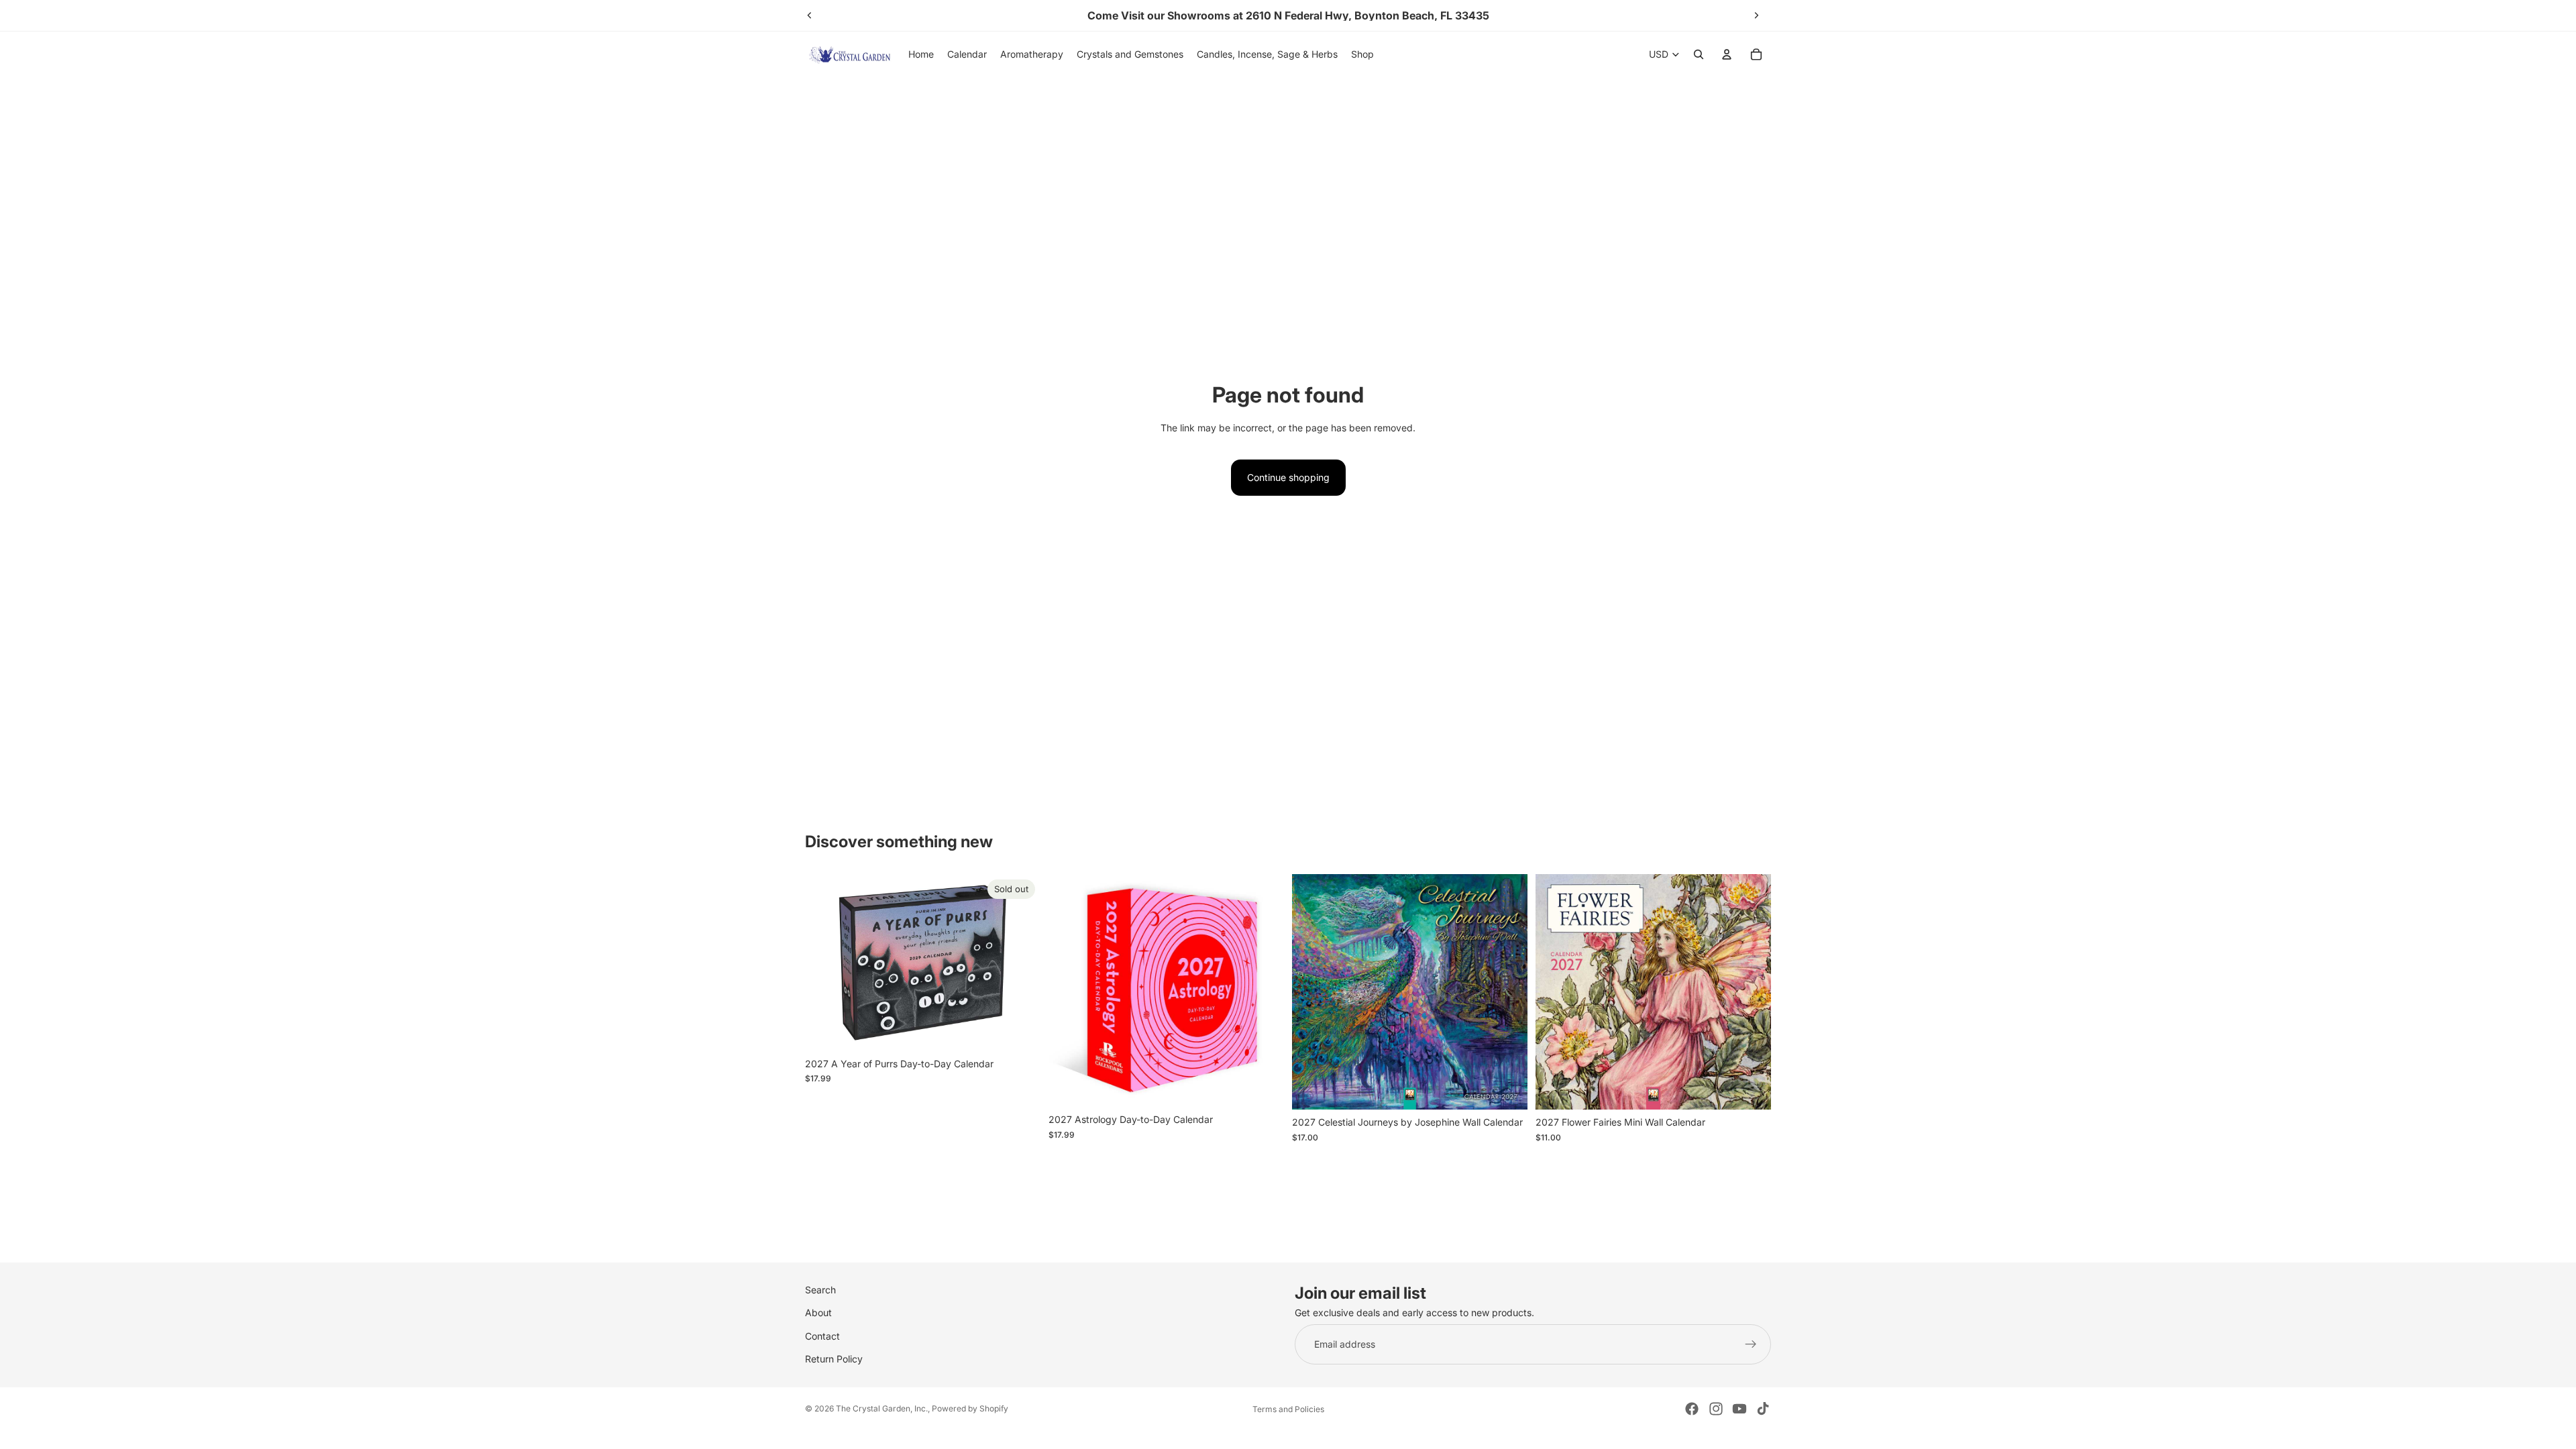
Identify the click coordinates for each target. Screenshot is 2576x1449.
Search (820, 1290)
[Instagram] (1716, 1409)
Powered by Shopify (970, 1408)
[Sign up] (1751, 1344)
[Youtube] (1739, 1409)
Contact (822, 1336)
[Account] (1727, 54)
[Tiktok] (1763, 1409)
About (818, 1313)
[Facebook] (1692, 1409)
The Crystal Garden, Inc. (882, 1408)
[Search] (1699, 54)
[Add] (1263, 1087)
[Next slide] (1756, 15)
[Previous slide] (810, 15)
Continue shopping (1288, 477)
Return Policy (834, 1359)
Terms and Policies (1288, 1409)
